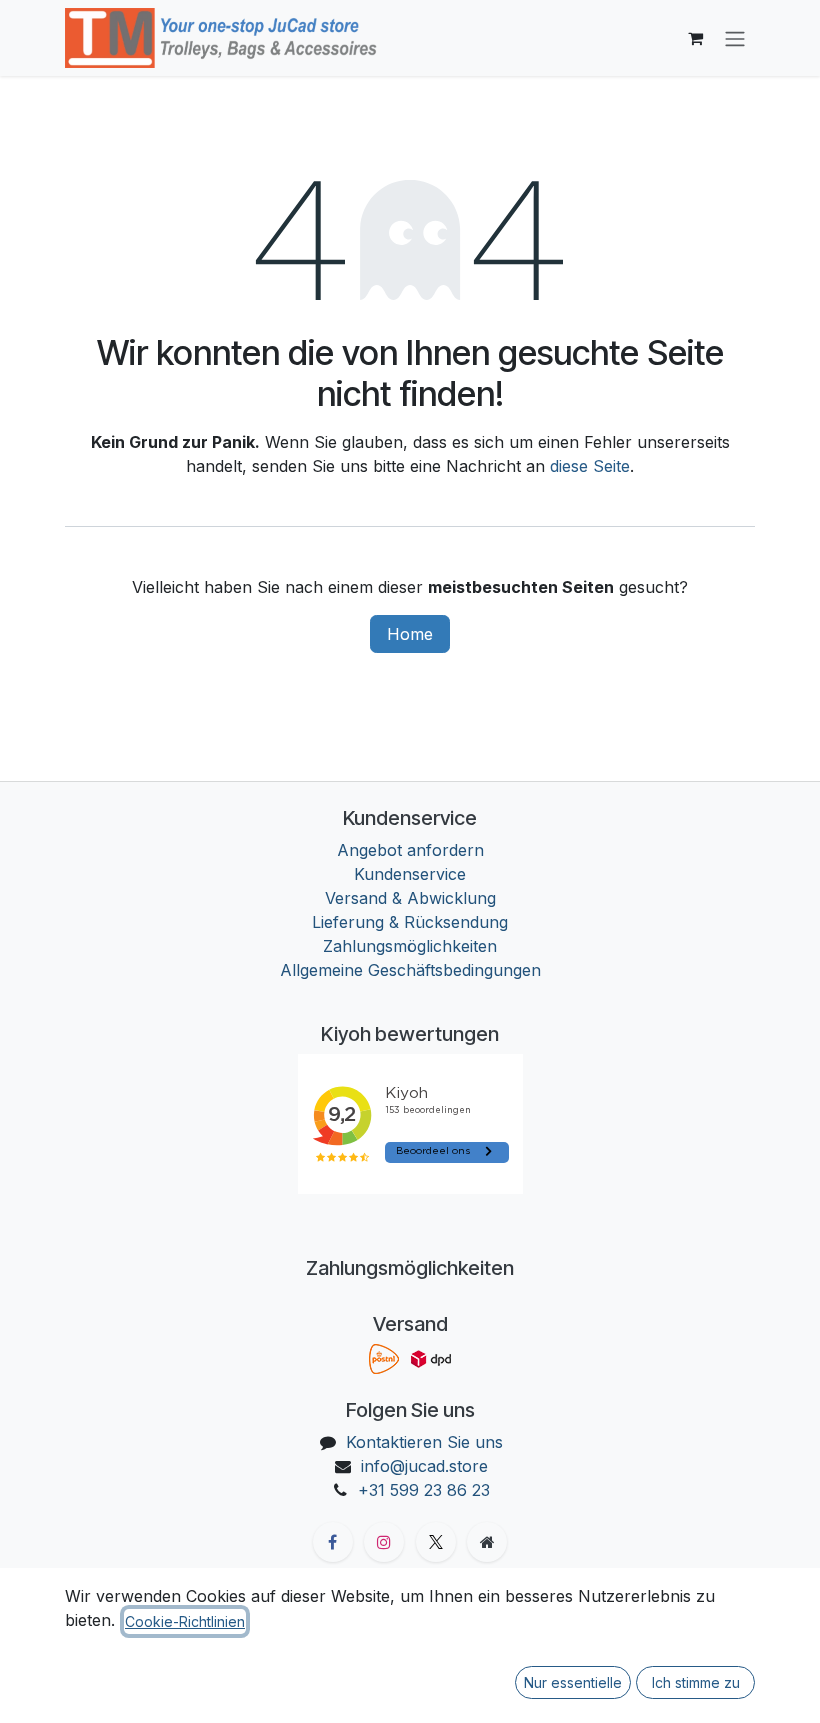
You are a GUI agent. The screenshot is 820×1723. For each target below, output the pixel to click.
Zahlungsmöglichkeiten (410, 946)
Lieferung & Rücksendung (410, 922)
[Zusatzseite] (487, 1542)
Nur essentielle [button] (573, 1682)
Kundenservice (410, 874)
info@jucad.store (424, 1466)
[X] (436, 1542)
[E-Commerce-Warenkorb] (695, 38)
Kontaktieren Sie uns (424, 1442)
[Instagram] (384, 1542)
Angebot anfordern (410, 850)
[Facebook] (333, 1542)
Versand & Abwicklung (410, 898)
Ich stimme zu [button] (696, 1682)
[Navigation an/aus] (735, 38)
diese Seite (590, 466)
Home (410, 634)
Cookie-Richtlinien (185, 1621)
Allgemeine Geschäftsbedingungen (410, 970)
